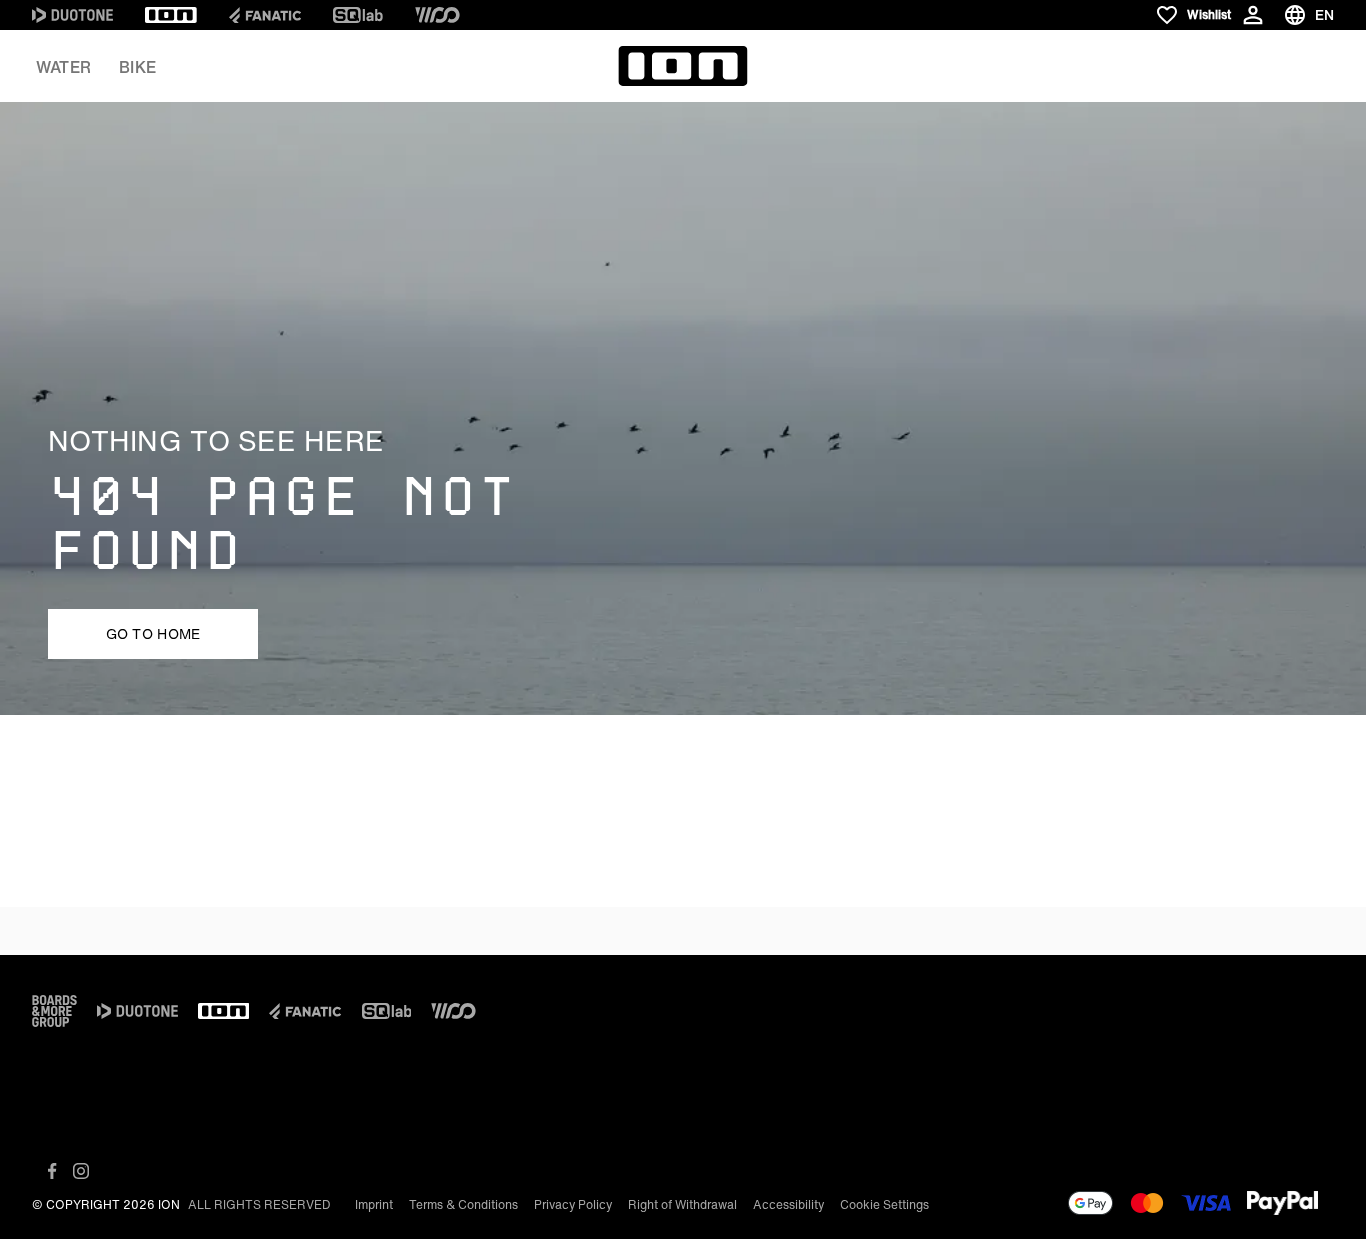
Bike (137, 67)
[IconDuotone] (72, 15)
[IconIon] (171, 15)
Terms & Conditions (463, 1204)
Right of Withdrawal (682, 1204)
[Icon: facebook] (52, 1171)
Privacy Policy (573, 1204)
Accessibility (788, 1204)
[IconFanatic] (265, 15)
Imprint (374, 1204)
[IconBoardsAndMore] (54, 1011)
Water (63, 67)
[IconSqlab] (358, 15)
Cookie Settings (884, 1204)
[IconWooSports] (437, 15)
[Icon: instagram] (81, 1171)
